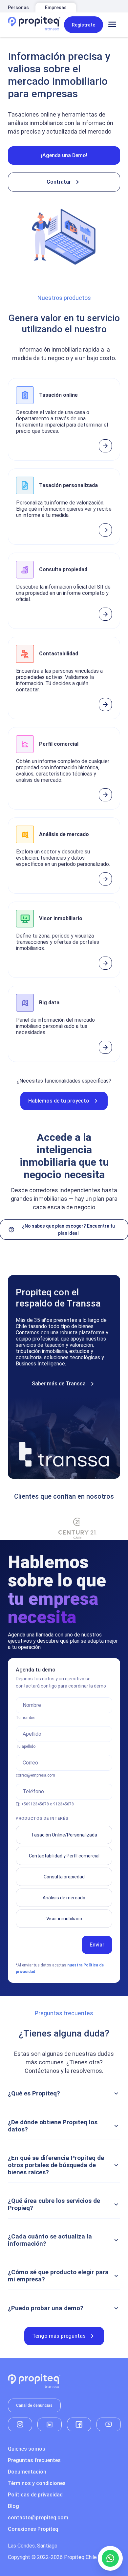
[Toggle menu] (112, 25)
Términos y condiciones (37, 2483)
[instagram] (20, 2424)
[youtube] (109, 2424)
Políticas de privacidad (35, 2495)
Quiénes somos (27, 2449)
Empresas (56, 8)
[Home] (34, 25)
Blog (13, 2506)
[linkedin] (50, 2424)
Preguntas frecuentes (34, 2460)
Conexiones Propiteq (33, 2529)
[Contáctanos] (110, 2558)
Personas (18, 8)
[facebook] (79, 2424)
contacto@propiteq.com (38, 2518)
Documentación (27, 2472)
